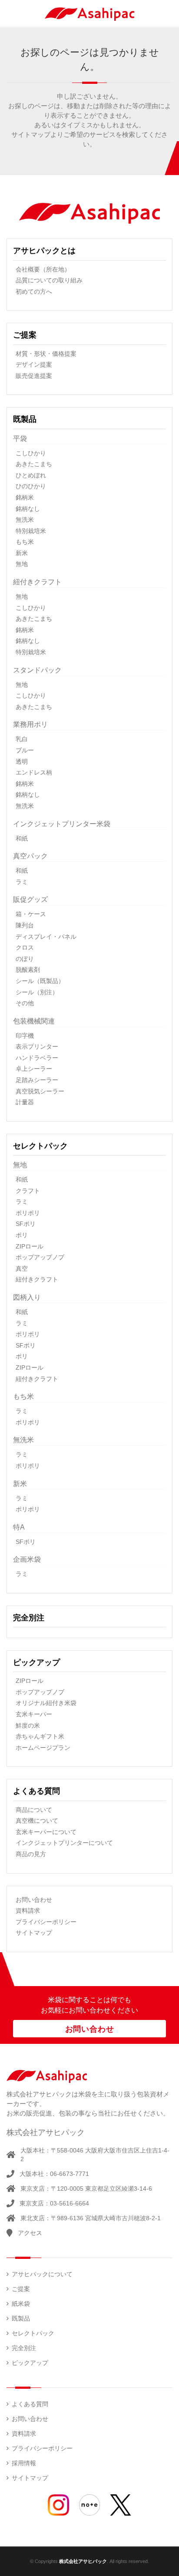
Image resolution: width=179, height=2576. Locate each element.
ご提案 (25, 335)
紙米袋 (21, 2304)
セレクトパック (40, 1146)
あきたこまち (34, 464)
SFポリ (26, 1224)
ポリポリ (28, 1213)
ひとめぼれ (31, 475)
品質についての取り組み (49, 280)
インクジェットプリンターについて (64, 1843)
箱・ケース (31, 914)
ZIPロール (30, 1246)
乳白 (22, 739)
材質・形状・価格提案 (46, 354)
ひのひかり (31, 486)
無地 (22, 564)
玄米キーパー (34, 1714)
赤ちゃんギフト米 (40, 1736)
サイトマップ (34, 1933)
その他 (25, 1003)
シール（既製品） (40, 981)
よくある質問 (36, 1791)
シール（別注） (37, 992)
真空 (22, 1268)
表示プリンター (37, 1046)
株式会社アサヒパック (83, 2561)
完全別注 (29, 1618)
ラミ (22, 882)
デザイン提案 (34, 364)
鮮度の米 (28, 1725)
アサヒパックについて (42, 2274)
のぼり (25, 959)
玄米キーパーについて (46, 1832)
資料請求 (28, 1910)
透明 (22, 762)
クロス (25, 947)
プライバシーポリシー (46, 1922)
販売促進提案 (34, 376)
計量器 (25, 1102)
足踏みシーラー (37, 1080)
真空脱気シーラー (40, 1091)
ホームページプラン (43, 1748)
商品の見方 (31, 1854)
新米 (22, 553)
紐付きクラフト (37, 1279)
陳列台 (25, 925)
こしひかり (31, 453)
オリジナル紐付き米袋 (46, 1703)
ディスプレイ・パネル (46, 937)
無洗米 (25, 520)
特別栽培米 (31, 531)
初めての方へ (34, 291)
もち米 (25, 542)
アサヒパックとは (44, 251)
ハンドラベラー (37, 1058)
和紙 (22, 838)
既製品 (25, 419)
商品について (34, 1810)
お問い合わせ (34, 1900)
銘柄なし (28, 509)
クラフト (28, 1191)
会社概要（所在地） (43, 269)
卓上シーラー (34, 1069)
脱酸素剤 (28, 970)
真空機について (37, 1821)
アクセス (30, 2233)
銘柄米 (25, 497)
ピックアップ (36, 1662)
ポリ (22, 1235)
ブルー (25, 750)
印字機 (25, 1036)
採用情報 (24, 2463)
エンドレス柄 (34, 772)
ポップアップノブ (40, 1257)
